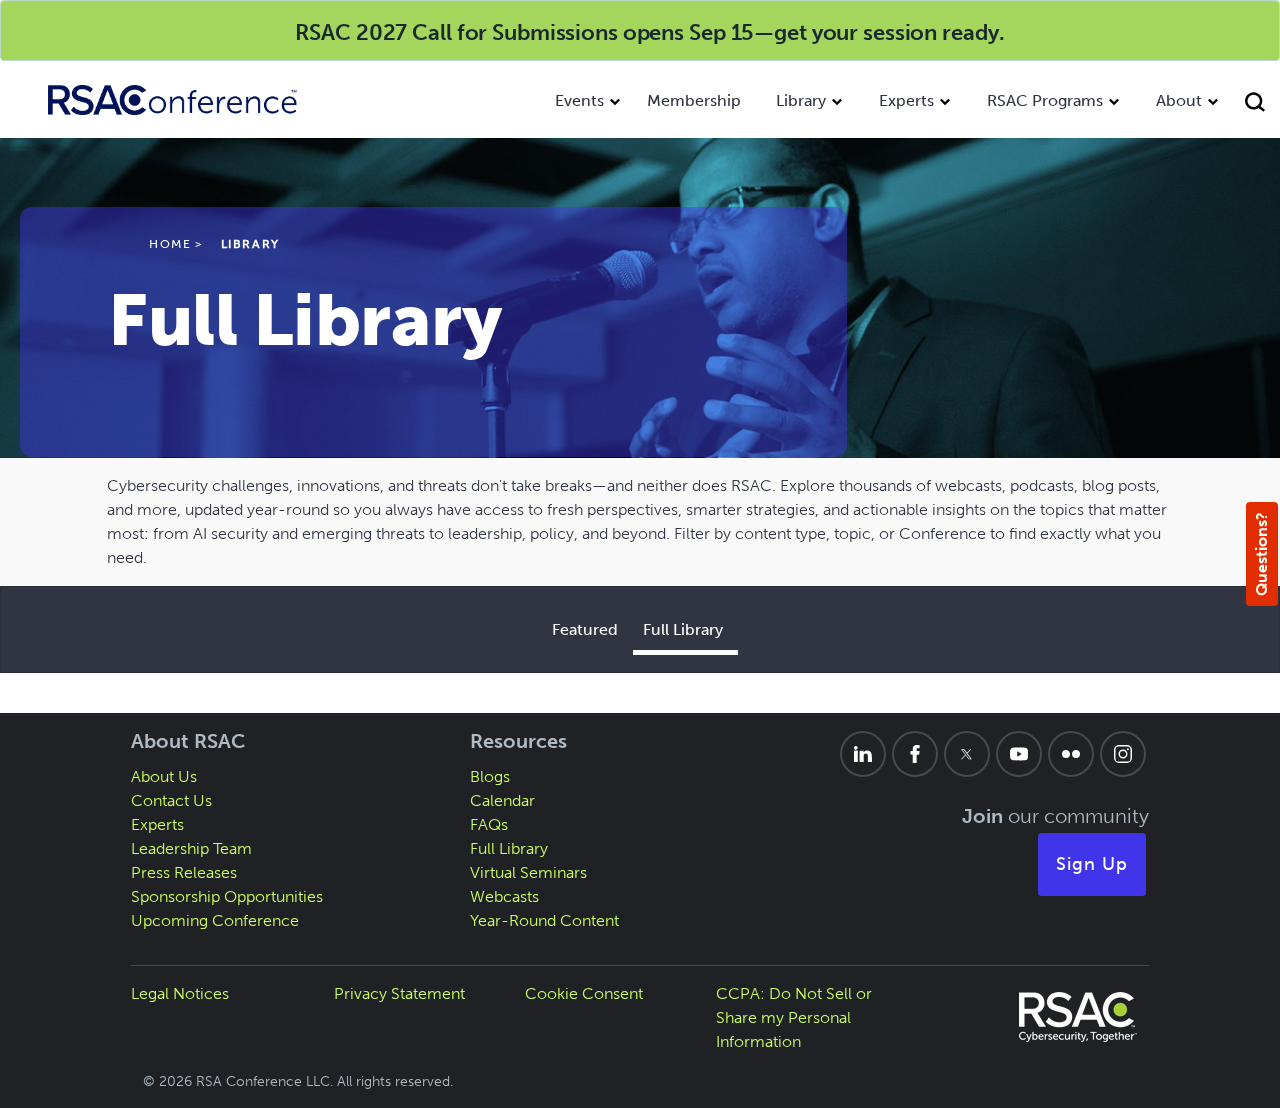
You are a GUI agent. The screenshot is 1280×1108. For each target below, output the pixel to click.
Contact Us (171, 800)
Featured (585, 629)
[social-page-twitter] (967, 754)
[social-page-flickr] (1071, 754)
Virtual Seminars (528, 872)
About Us (164, 776)
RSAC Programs (1045, 100)
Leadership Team (191, 848)
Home (170, 244)
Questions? (1261, 554)
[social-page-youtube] (1019, 754)
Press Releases (184, 872)
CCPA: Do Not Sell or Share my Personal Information (794, 1017)
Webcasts (504, 896)
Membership (694, 100)
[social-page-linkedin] (863, 754)
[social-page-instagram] (1123, 754)
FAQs (489, 824)
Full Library (683, 629)
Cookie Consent (584, 993)
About (1179, 100)
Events (579, 100)
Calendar (502, 800)
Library (801, 100)
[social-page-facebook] (915, 754)
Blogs (490, 776)
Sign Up (1092, 864)
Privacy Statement (399, 993)
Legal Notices (180, 993)
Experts (906, 100)
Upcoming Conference (215, 920)
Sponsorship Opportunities (227, 896)
